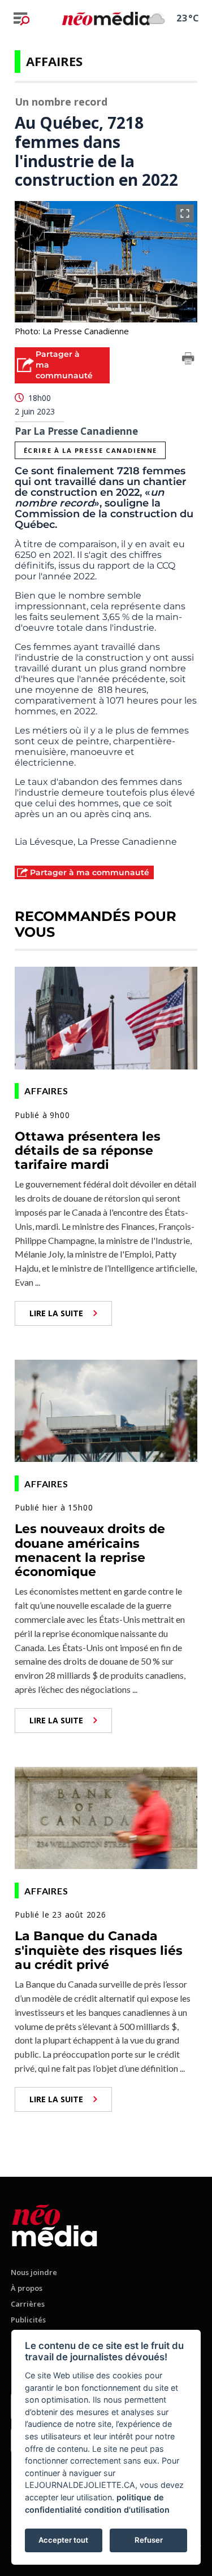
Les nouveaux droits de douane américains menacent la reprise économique (90, 1550)
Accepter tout (63, 2540)
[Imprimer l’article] (188, 360)
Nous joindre (34, 2272)
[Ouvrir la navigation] (21, 19)
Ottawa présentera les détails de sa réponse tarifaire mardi (88, 1151)
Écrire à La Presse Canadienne (90, 450)
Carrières (28, 2304)
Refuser (149, 2540)
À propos (27, 2288)
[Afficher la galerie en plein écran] (185, 213)
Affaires (54, 61)
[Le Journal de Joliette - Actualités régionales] (106, 18)
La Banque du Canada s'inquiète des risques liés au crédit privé (99, 1950)
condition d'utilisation (127, 2510)
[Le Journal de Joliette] (55, 2223)
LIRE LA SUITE (56, 1313)
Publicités (28, 2320)
